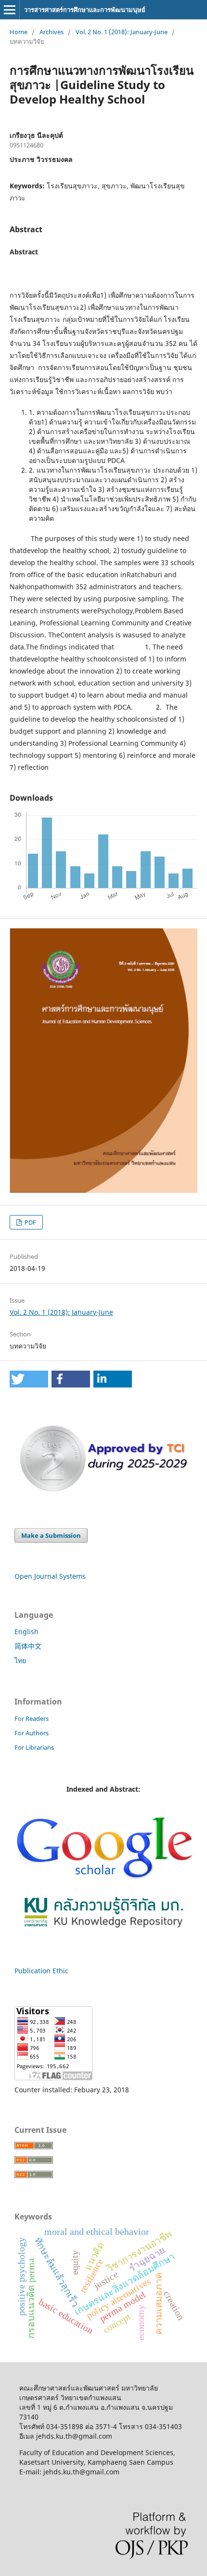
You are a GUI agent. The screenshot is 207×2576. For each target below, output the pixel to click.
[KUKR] (103, 1930)
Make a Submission (51, 1535)
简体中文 (28, 1646)
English (26, 1631)
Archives (52, 32)
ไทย (20, 1660)
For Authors (32, 1733)
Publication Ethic (41, 1971)
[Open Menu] (10, 10)
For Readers (32, 1718)
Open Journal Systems (50, 1576)
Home (19, 32)
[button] (29, 1379)
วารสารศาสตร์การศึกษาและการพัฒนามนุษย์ (85, 10)
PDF (30, 1222)
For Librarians (34, 1747)
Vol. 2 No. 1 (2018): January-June (122, 32)
